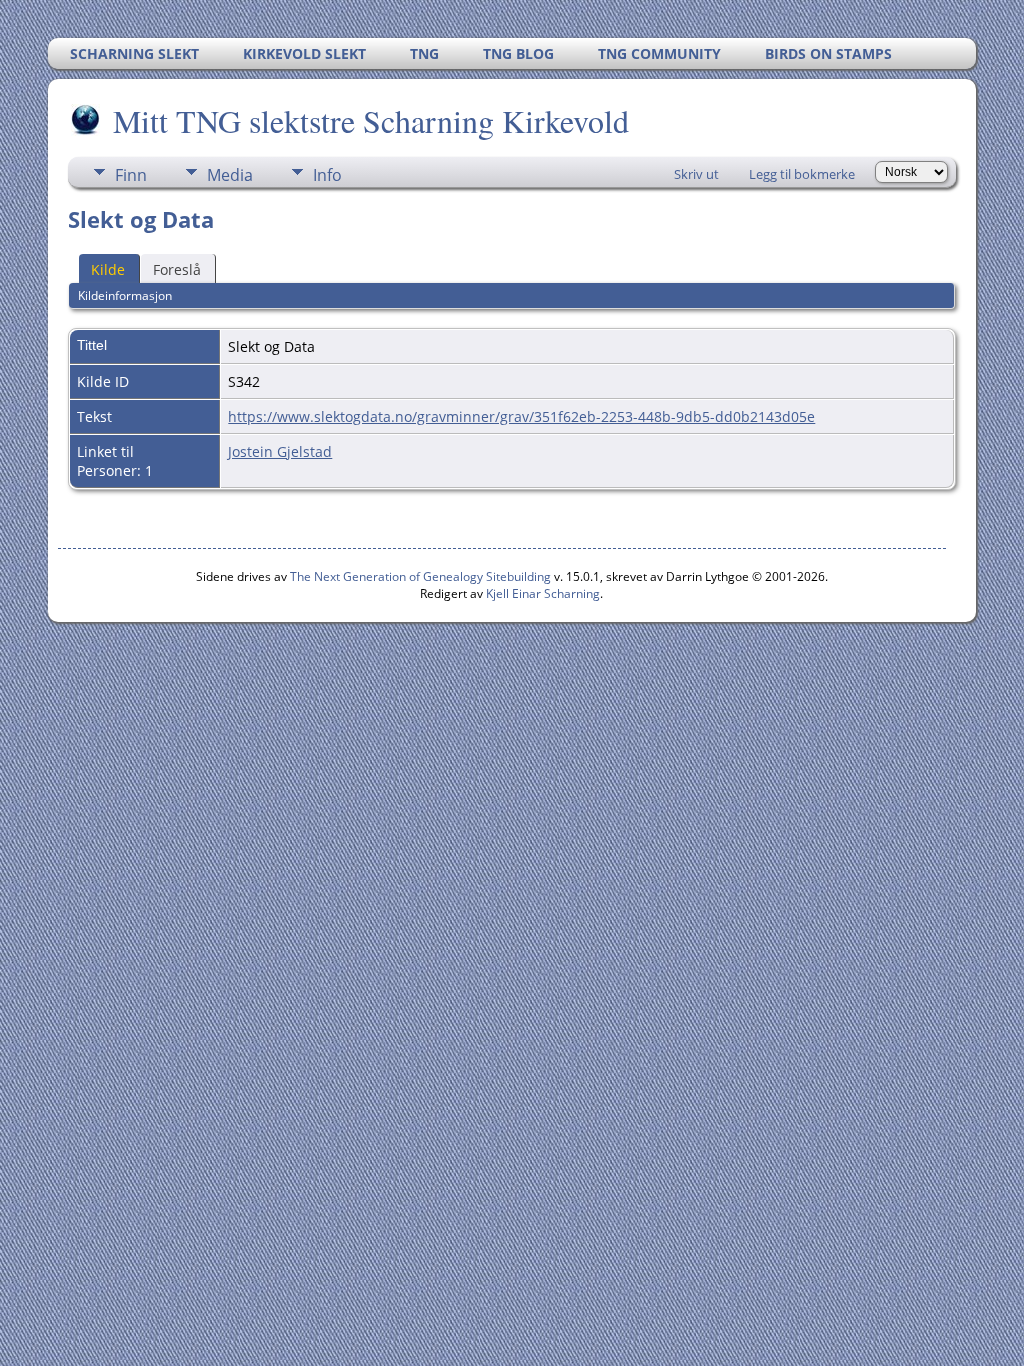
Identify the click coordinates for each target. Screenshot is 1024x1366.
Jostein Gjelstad (280, 451)
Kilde (108, 269)
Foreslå (177, 269)
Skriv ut (696, 174)
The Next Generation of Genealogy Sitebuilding (420, 576)
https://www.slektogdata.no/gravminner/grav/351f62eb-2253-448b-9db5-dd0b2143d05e (521, 416)
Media (230, 175)
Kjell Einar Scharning (543, 593)
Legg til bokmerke (802, 174)
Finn (131, 175)
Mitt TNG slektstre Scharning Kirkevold (371, 120)
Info (327, 175)
